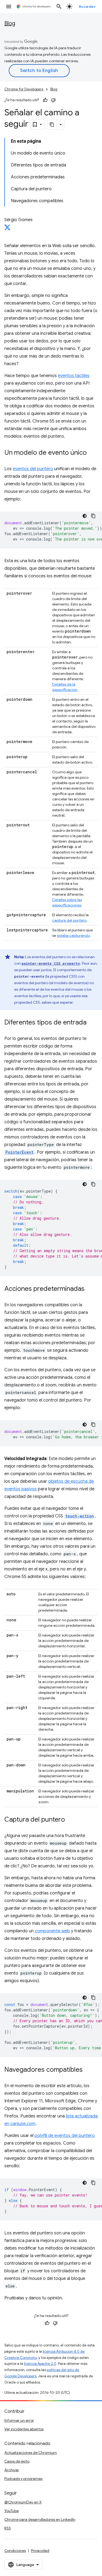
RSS (8, 2528)
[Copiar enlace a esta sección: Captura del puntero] (70, 1820)
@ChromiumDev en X (23, 2502)
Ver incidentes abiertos (24, 2429)
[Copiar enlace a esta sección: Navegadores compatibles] (88, 2070)
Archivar (12, 2470)
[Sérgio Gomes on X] (7, 229)
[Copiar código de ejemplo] (93, 516)
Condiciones (15, 2551)
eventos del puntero (33, 469)
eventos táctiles (74, 376)
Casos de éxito (17, 2461)
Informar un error (19, 2420)
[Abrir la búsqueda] (59, 6)
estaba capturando (73, 935)
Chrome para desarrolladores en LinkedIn (40, 2519)
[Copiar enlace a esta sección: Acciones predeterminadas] (90, 1289)
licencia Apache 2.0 (40, 2364)
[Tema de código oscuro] (85, 516)
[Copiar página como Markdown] (52, 125)
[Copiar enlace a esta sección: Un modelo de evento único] (92, 453)
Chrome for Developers (24, 89)
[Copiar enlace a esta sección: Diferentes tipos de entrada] (92, 1023)
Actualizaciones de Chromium (31, 2453)
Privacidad (40, 2551)
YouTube (12, 2511)
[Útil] (45, 100)
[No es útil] (53, 100)
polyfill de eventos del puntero (65, 2136)
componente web (52, 1931)
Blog (10, 23)
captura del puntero (69, 920)
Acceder (87, 6)
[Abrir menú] (9, 6)
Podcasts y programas (23, 2479)
